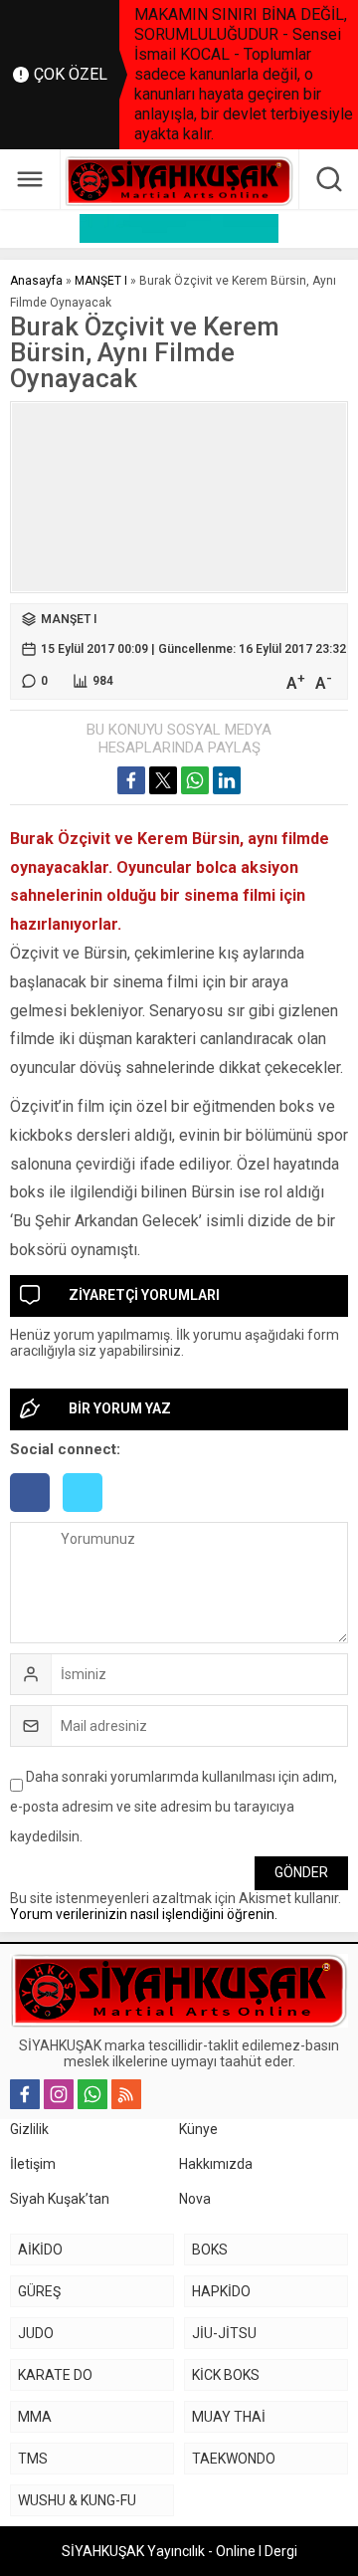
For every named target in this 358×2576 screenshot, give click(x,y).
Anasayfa (36, 281)
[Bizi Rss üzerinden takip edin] (126, 2094)
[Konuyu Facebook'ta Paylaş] (131, 780)
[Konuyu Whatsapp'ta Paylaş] (195, 780)
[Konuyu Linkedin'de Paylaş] (227, 780)
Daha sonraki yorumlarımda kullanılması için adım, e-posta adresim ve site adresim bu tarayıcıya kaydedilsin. (174, 1807)
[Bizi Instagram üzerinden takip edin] (59, 2094)
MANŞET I (101, 281)
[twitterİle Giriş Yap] (88, 1514)
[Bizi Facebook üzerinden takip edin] (25, 2094)
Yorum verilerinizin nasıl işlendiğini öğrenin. (144, 1914)
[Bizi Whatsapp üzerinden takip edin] (92, 2094)
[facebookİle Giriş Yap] (36, 1514)
